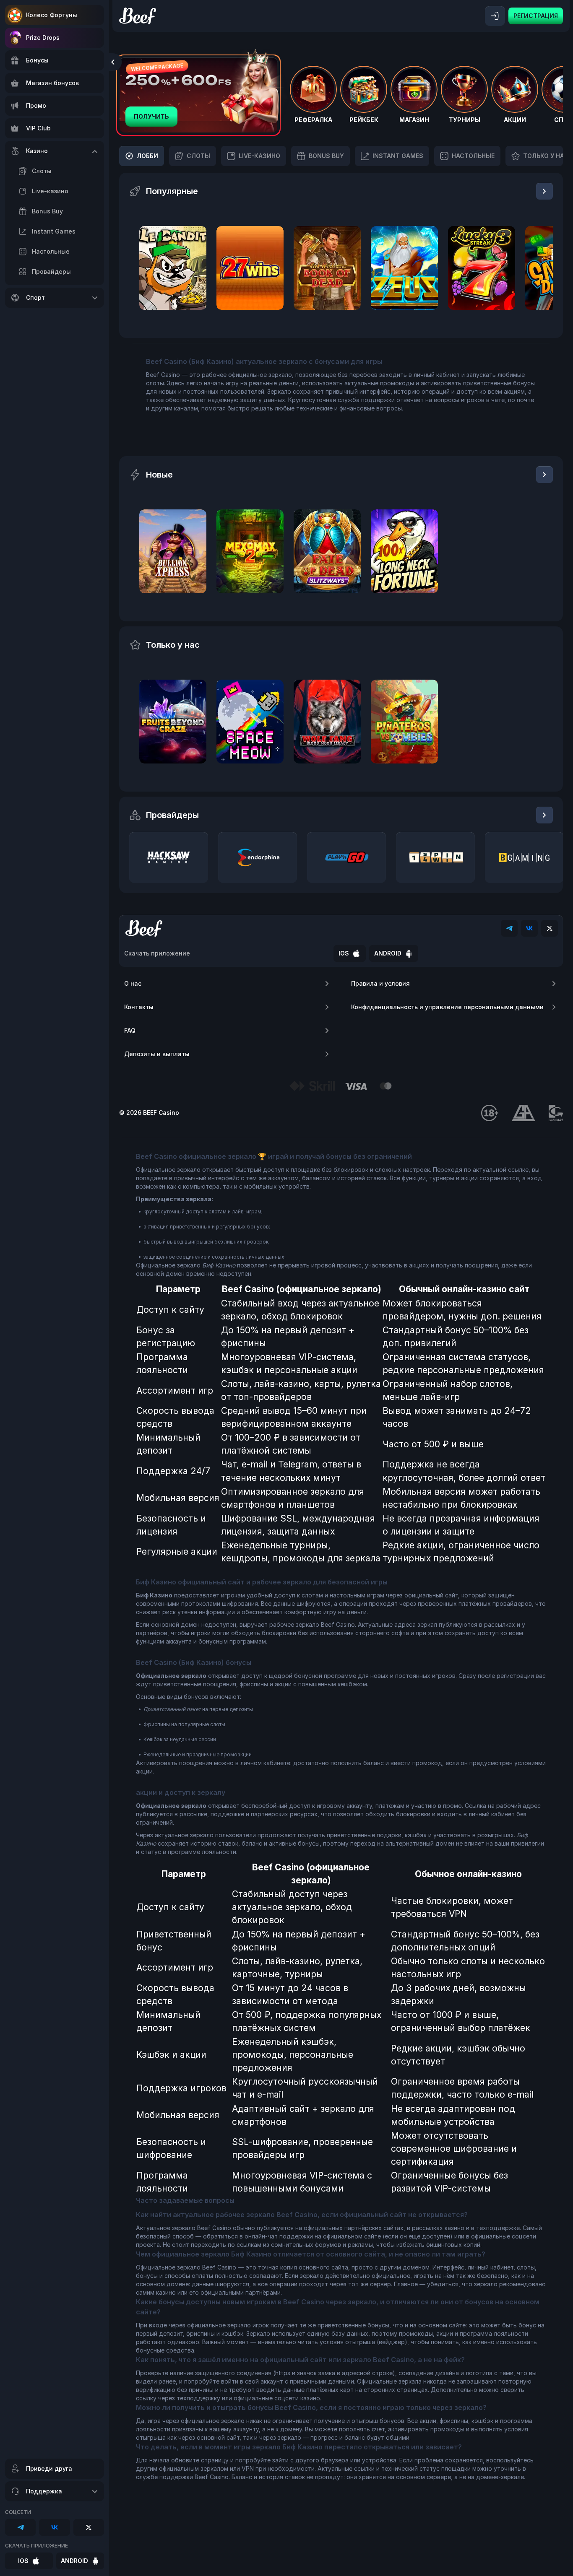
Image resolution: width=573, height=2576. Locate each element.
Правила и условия (380, 983)
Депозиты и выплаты (157, 1054)
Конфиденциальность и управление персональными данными (447, 1007)
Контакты (139, 1007)
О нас (133, 983)
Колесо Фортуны (52, 15)
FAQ (130, 1030)
